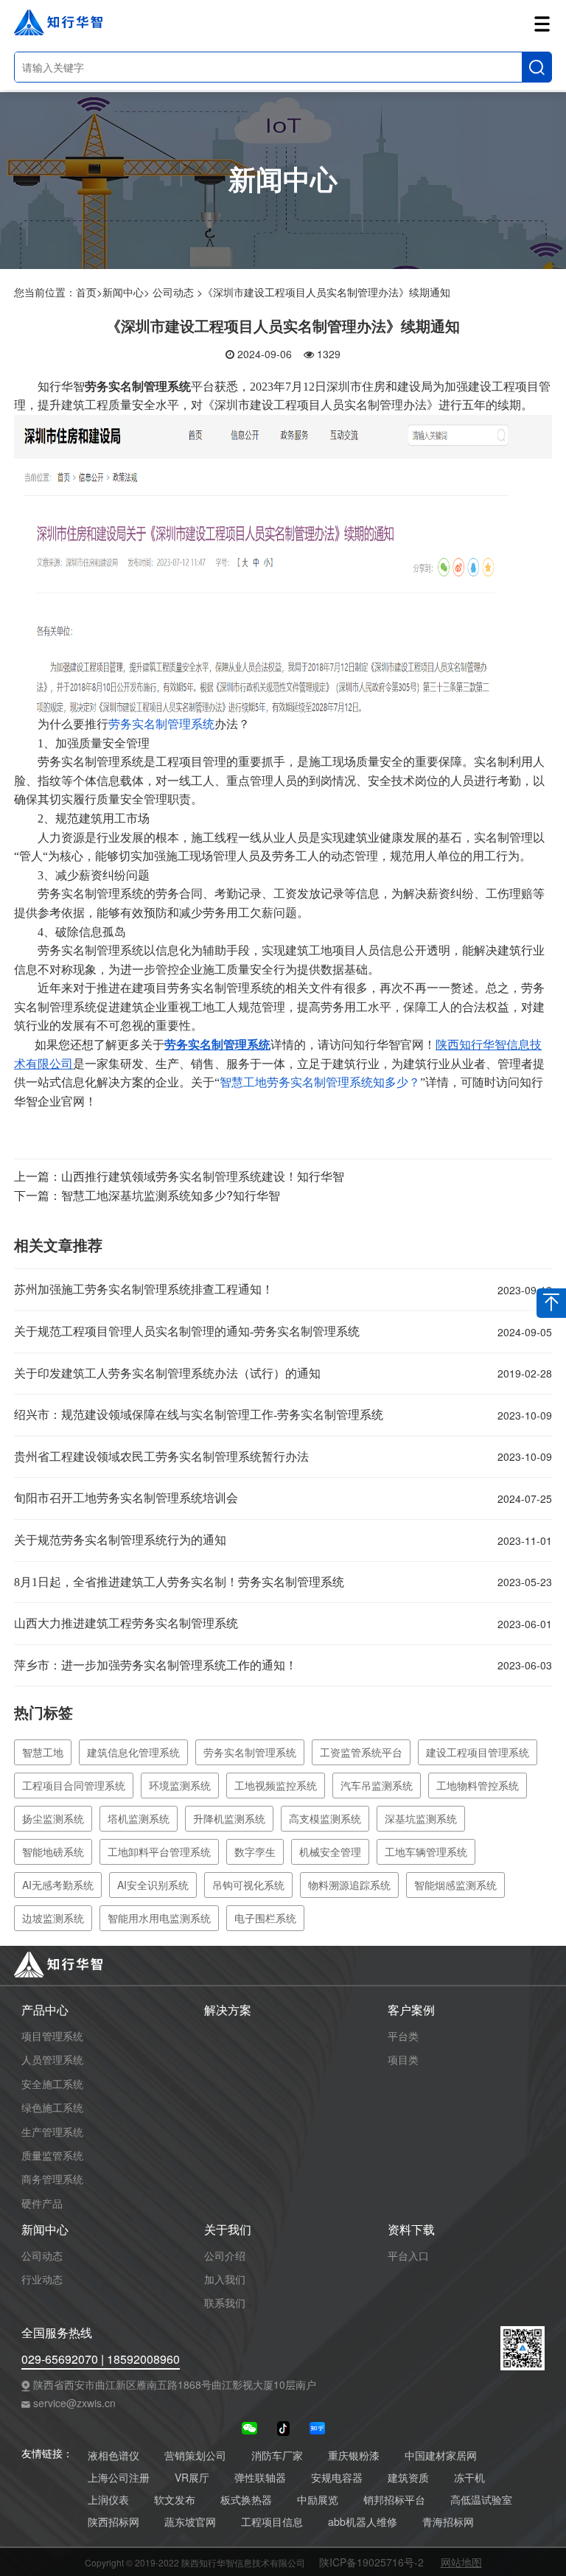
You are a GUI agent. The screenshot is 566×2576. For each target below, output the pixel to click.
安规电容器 (337, 2478)
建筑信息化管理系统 (133, 1752)
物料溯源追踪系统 (349, 1885)
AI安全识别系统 (153, 1885)
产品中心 (45, 2010)
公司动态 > (178, 292)
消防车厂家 (277, 2455)
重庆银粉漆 (354, 2455)
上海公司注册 (119, 2478)
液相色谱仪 (113, 2455)
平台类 (403, 2036)
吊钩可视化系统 (248, 1885)
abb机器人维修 (363, 2522)
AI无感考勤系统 (58, 1885)
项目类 (403, 2059)
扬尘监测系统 (53, 1818)
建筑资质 (408, 2478)
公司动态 (42, 2255)
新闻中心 (45, 2230)
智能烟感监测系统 (455, 1885)
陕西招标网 (113, 2522)
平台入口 (408, 2255)
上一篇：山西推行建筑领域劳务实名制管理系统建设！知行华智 (179, 1176)
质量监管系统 (52, 2155)
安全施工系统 (52, 2084)
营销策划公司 (195, 2455)
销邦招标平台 (394, 2500)
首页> (89, 292)
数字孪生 (255, 1851)
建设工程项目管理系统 (478, 1752)
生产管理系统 (52, 2132)
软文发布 (175, 2500)
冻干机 (469, 2478)
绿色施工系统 (52, 2107)
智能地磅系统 (53, 1851)
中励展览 (318, 2500)
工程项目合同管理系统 (74, 1785)
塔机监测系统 (139, 1818)
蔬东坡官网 (190, 2522)
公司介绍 (225, 2255)
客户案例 (411, 2010)
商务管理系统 (52, 2179)
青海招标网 (448, 2522)
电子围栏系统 (265, 1918)
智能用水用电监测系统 (159, 1918)
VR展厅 (192, 2478)
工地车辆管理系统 (426, 1851)
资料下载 (411, 2230)
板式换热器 (246, 2500)
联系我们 (225, 2303)
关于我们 (228, 2230)
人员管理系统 (52, 2059)
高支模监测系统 (325, 1818)
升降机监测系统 (229, 1818)
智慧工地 (43, 1752)
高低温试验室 (481, 2500)
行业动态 (42, 2279)
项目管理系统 (52, 2036)
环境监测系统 (180, 1785)
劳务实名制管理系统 (161, 724)
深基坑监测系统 (421, 1818)
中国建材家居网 (441, 2455)
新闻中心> (126, 292)
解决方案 (228, 2010)
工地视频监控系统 (276, 1785)
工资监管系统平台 (361, 1752)
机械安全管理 (330, 1851)
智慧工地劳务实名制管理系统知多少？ (320, 1082)
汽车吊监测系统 (377, 1785)
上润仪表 (108, 2500)
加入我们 (225, 2279)
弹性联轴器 (260, 2478)
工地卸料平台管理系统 (159, 1851)
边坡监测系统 (53, 1918)
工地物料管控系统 (478, 1785)
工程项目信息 (272, 2522)
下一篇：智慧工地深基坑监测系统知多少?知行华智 (147, 1195)
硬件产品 (42, 2203)
